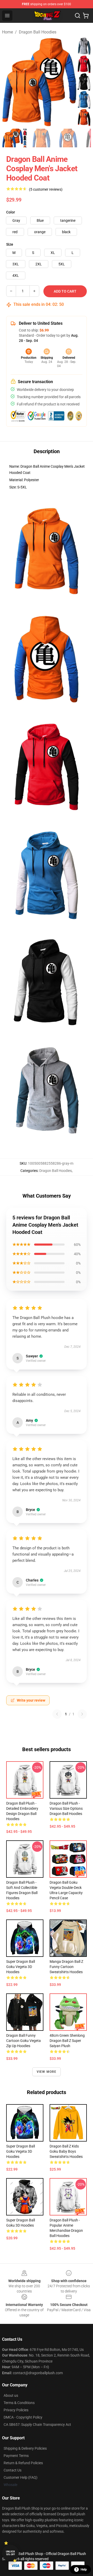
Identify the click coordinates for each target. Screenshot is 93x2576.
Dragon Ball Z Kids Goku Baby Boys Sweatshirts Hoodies (66, 2151)
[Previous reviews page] (57, 1714)
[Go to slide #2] (41, 138)
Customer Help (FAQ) (21, 2477)
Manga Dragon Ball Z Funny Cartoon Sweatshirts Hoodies (66, 1967)
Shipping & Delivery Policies (25, 2448)
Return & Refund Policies (23, 2463)
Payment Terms (16, 2456)
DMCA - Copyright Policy (23, 2417)
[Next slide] (83, 82)
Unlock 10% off (10, 2553)
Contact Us (13, 2470)
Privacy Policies (16, 2410)
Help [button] (84, 2570)
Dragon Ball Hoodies (38, 32)
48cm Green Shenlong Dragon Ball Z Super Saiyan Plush (67, 2041)
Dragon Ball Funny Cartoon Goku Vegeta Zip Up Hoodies (24, 2041)
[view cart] (86, 16)
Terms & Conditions (19, 2403)
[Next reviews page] (82, 1714)
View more (47, 2072)
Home (7, 32)
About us (11, 2395)
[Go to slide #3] (68, 138)
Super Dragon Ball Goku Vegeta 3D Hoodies (21, 1967)
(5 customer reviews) (46, 189)
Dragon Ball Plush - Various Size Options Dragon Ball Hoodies (66, 1808)
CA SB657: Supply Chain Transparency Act (37, 2425)
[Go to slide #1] (14, 138)
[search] (78, 16)
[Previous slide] (10, 82)
